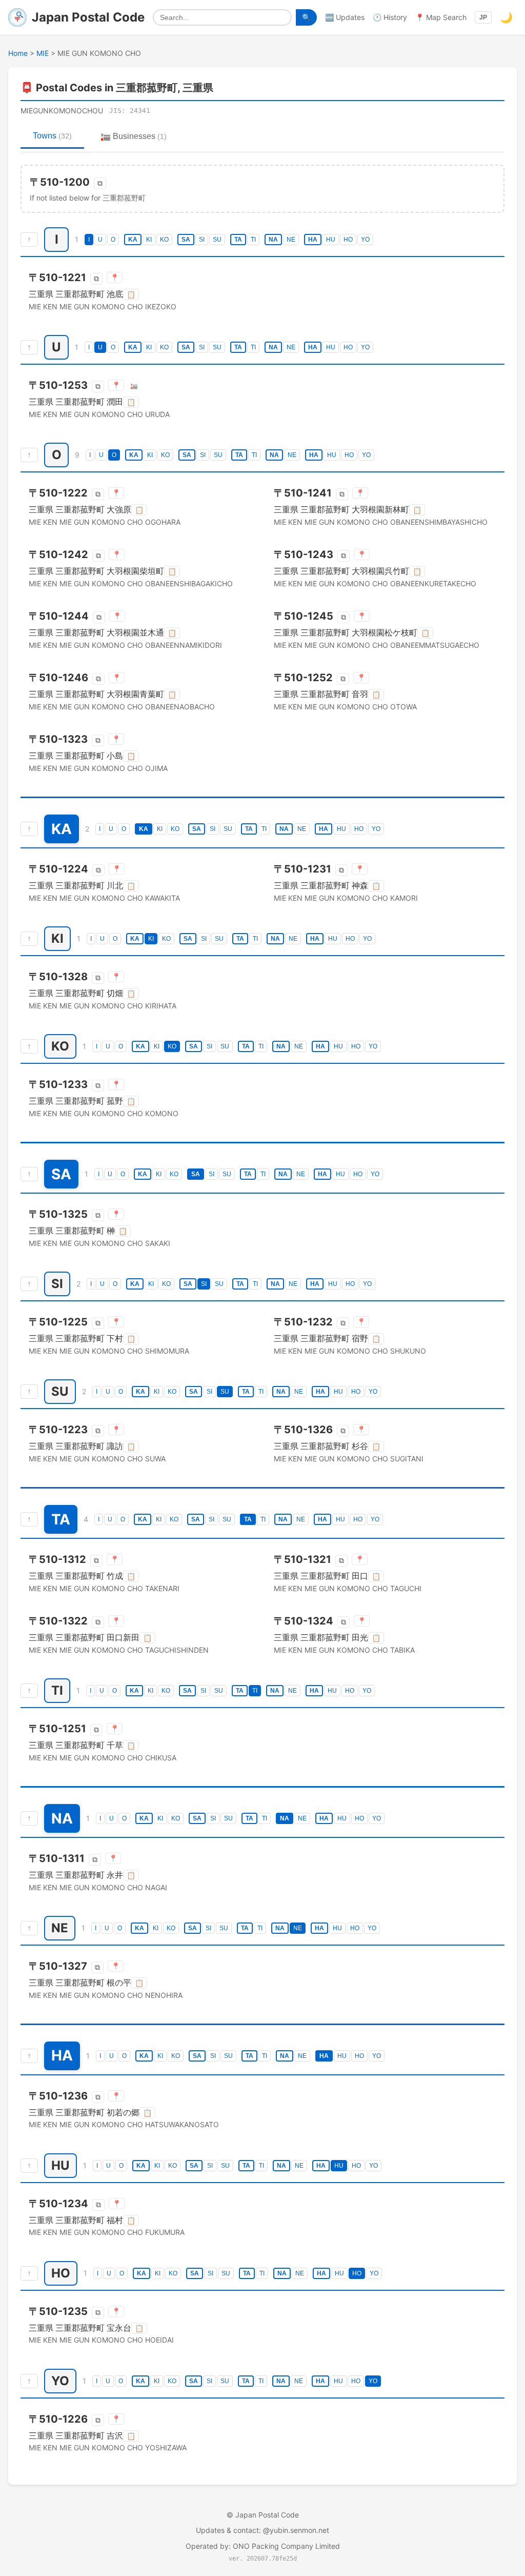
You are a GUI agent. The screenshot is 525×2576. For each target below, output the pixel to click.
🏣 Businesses (134, 136)
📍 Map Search (441, 17)
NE (291, 240)
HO (348, 240)
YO (365, 240)
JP (483, 17)
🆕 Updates (345, 17)
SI (202, 240)
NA (273, 240)
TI (253, 240)
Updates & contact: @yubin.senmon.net (262, 2530)
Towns (52, 136)
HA (313, 240)
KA (133, 240)
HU (331, 240)
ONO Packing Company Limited (286, 2546)
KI (149, 240)
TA (238, 240)
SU (217, 240)
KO (164, 240)
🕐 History (390, 17)
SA (186, 240)
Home (18, 53)
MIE (43, 53)
